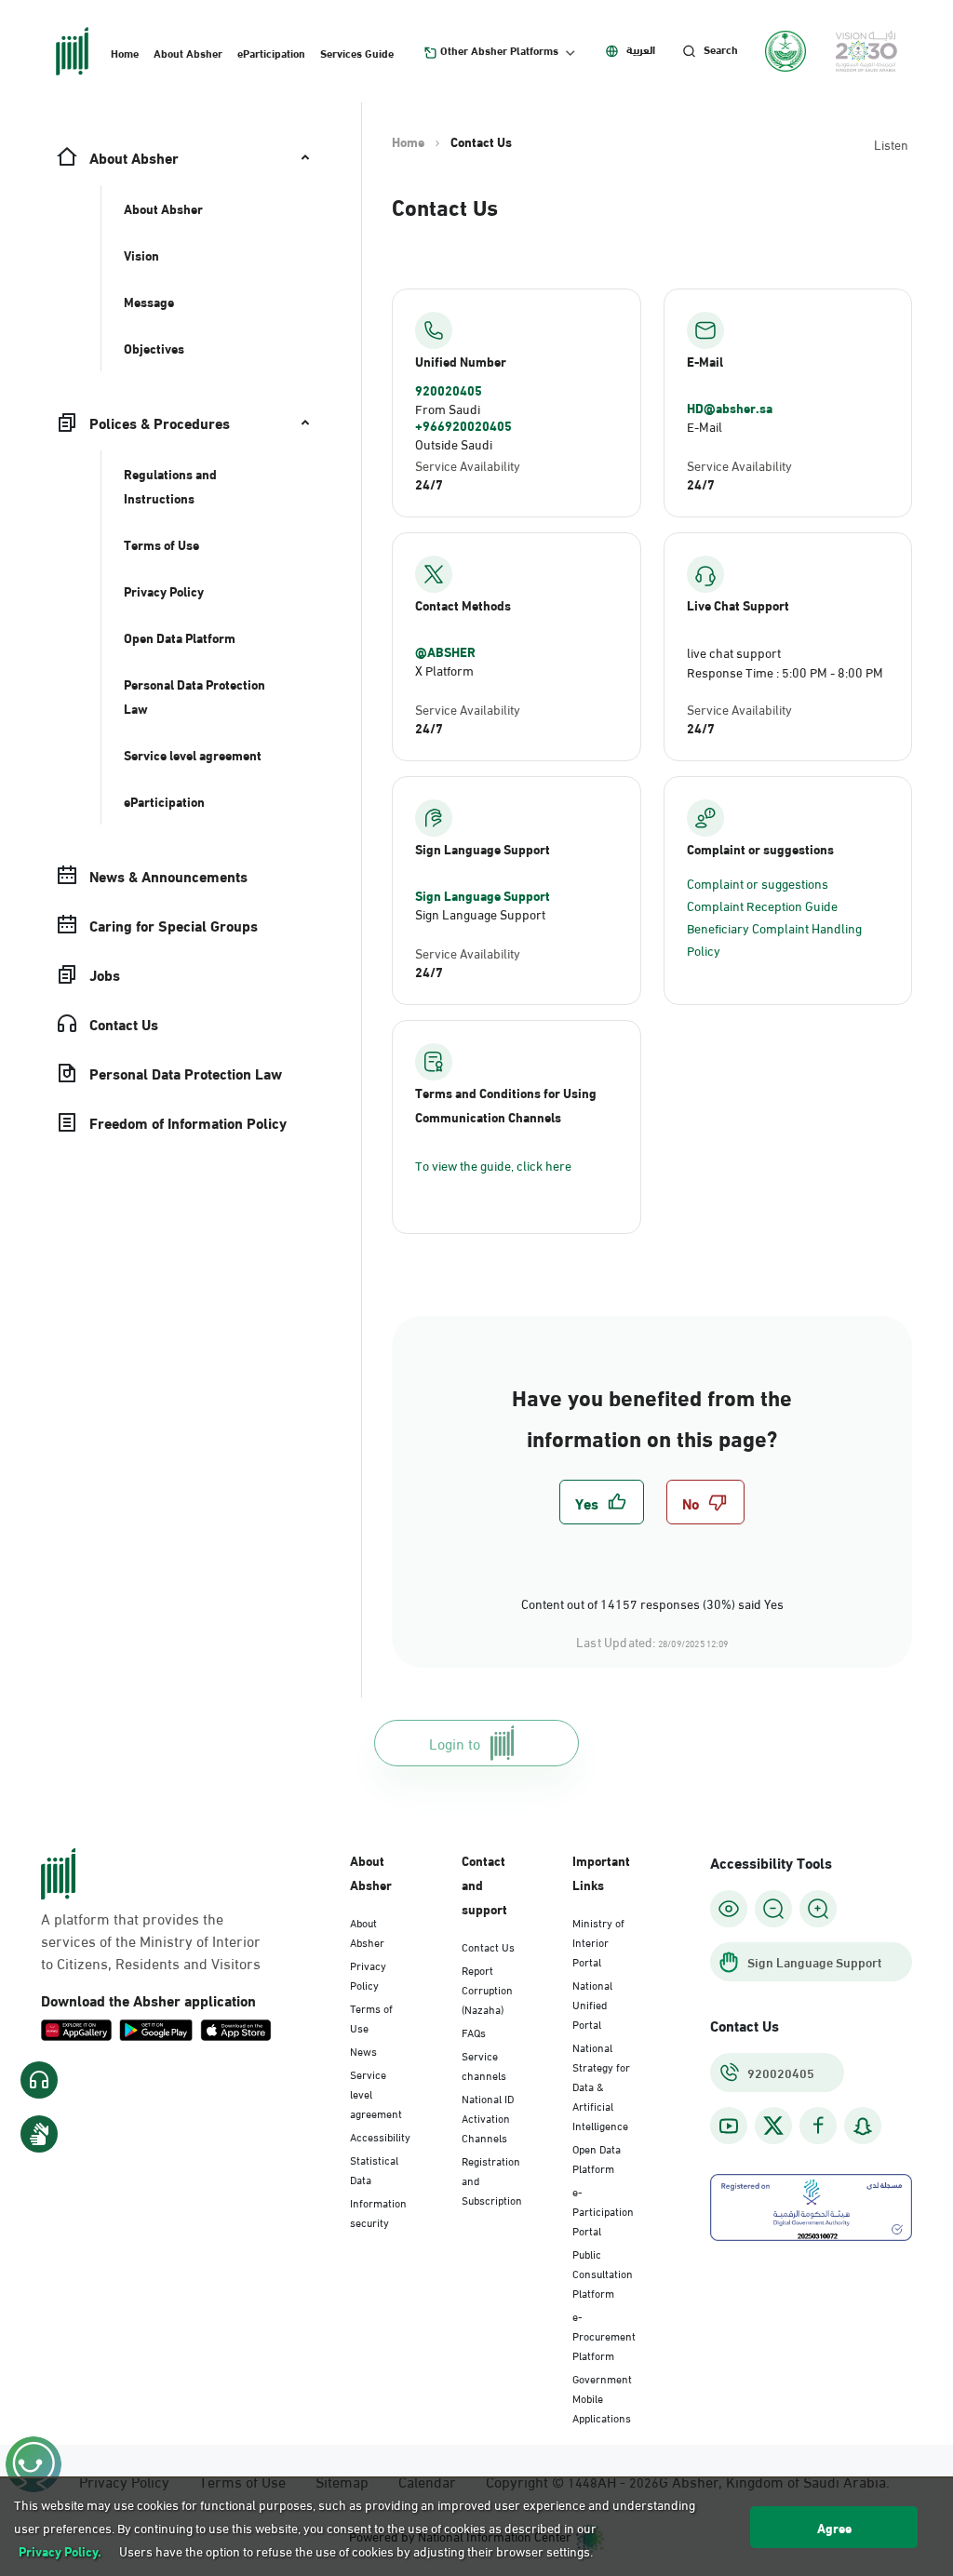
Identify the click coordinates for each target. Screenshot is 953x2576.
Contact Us (488, 1946)
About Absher (188, 52)
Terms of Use (371, 2017)
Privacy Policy (368, 1974)
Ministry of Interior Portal (598, 1941)
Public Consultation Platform (603, 2273)
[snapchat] (863, 2126)
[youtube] (729, 2126)
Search (721, 49)
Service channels (484, 2065)
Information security (378, 2212)
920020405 (449, 390)
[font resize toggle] (773, 1909)
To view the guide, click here (493, 1165)
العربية (641, 49)
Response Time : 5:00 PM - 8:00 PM (785, 671)
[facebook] (818, 2126)
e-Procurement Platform (604, 2335)
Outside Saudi (454, 443)
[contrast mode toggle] (729, 1909)
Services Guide (357, 52)
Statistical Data (374, 2169)
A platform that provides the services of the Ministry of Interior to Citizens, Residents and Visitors (151, 1940)
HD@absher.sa (730, 408)
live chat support (734, 652)
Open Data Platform (597, 2158)
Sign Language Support (483, 895)
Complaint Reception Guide (762, 905)
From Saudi (448, 408)
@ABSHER (445, 651)
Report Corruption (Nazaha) (487, 1989)
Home (125, 52)
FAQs (474, 2032)
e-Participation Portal (603, 2210)
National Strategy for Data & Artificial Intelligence (601, 2086)
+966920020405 (463, 425)
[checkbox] (602, 1502)
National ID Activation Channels (488, 2117)
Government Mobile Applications (602, 2397)
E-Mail (705, 426)
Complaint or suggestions (758, 883)
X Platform (444, 670)
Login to (455, 1743)
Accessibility (380, 2136)
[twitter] (773, 2126)
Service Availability (468, 465)
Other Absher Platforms (499, 50)
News (363, 2050)
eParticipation (271, 52)
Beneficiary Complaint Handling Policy (774, 939)
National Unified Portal (592, 2004)
